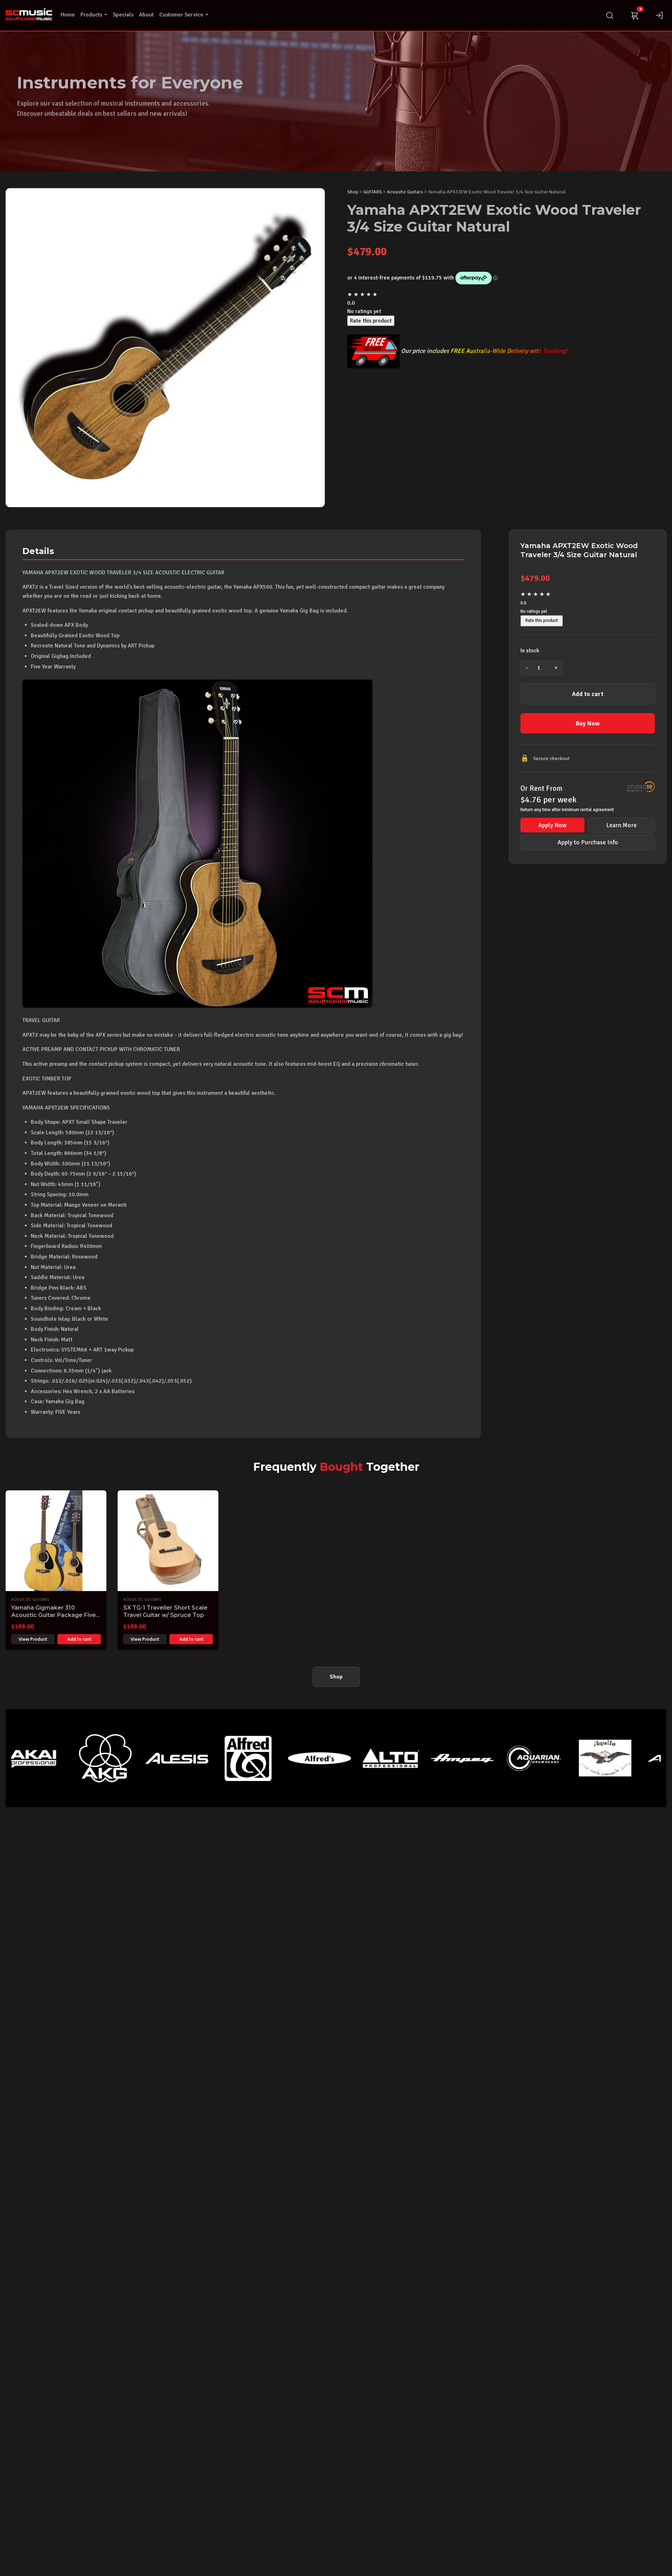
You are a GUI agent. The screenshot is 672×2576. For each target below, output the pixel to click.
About (146, 15)
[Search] (610, 15)
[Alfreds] (224, 1758)
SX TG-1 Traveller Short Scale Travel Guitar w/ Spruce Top (165, 1611)
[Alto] (295, 1758)
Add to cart (588, 694)
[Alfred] (153, 1758)
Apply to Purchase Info (588, 842)
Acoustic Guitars (405, 192)
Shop (353, 192)
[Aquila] (510, 1758)
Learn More (621, 825)
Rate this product (371, 321)
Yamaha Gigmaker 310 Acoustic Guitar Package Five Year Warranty (54, 1615)
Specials (123, 15)
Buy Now (588, 723)
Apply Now (552, 825)
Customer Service (181, 15)
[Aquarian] (438, 1758)
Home (68, 15)
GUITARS (373, 192)
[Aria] (581, 1758)
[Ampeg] (367, 1758)
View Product (33, 1639)
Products (91, 15)
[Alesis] (81, 1758)
